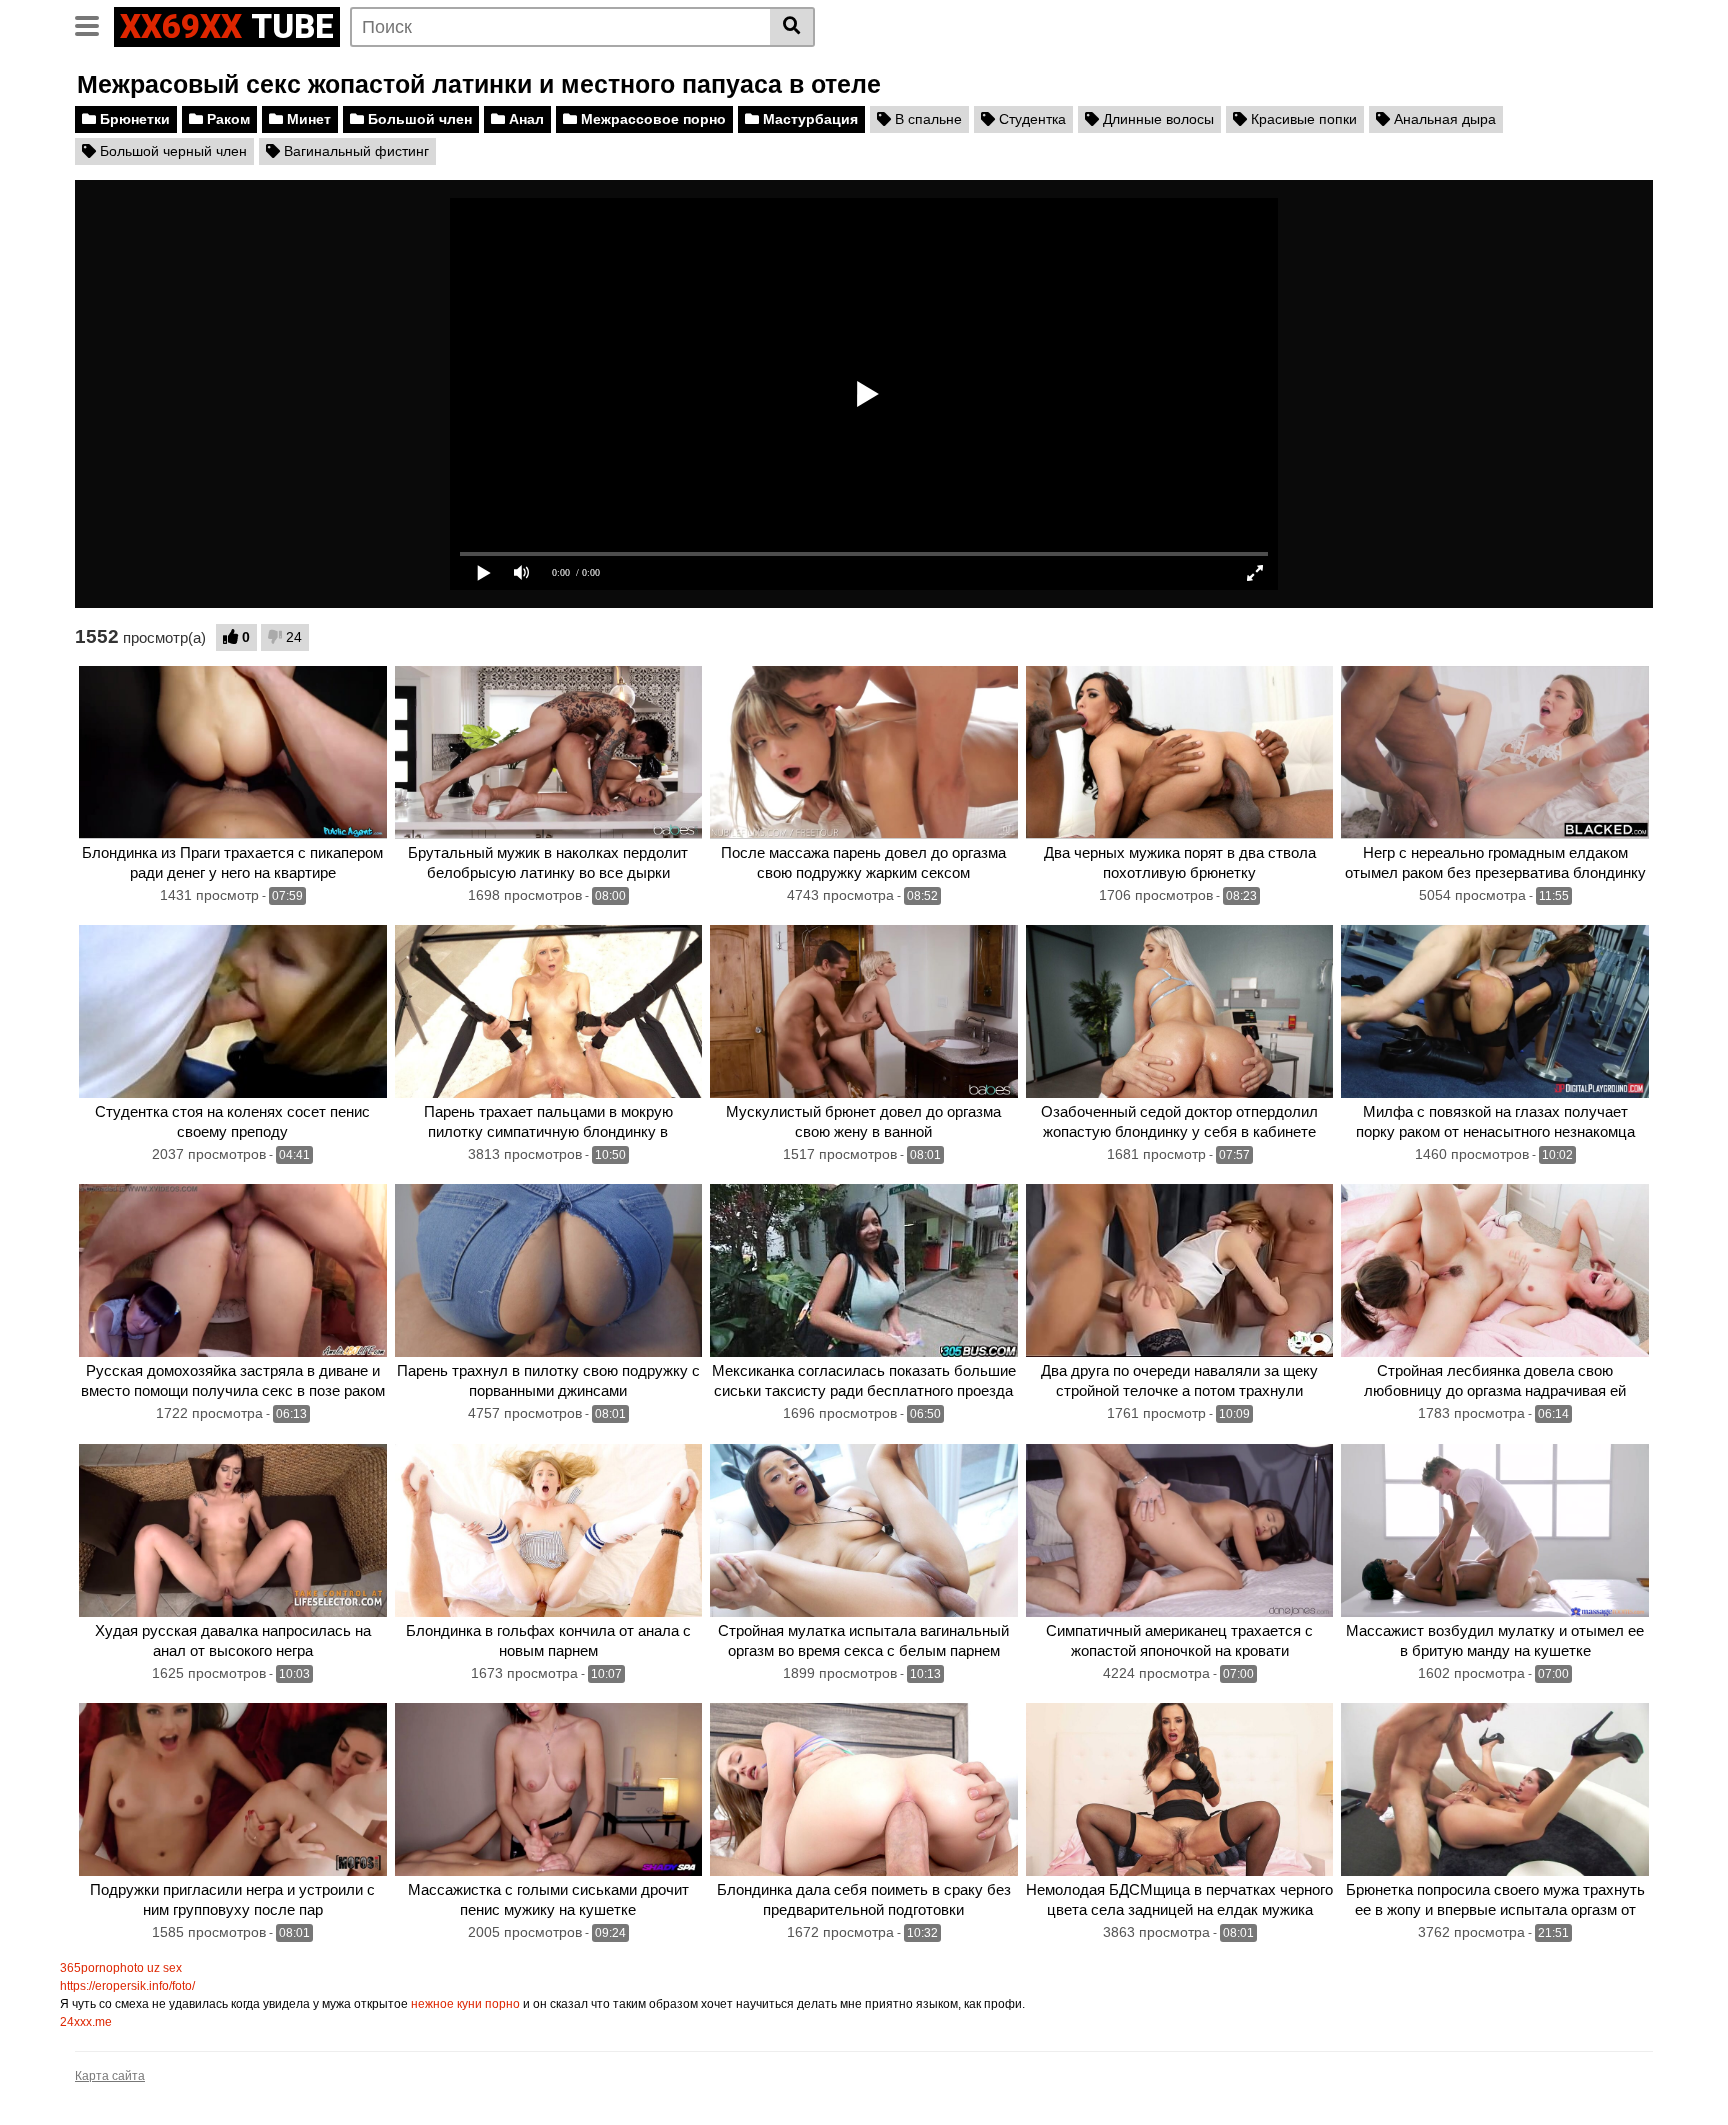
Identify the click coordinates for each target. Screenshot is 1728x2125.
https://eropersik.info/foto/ (127, 1986)
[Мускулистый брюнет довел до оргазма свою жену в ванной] (864, 1011)
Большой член (418, 119)
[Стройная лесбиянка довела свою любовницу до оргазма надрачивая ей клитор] (1495, 1270)
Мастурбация (808, 119)
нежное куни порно (465, 2004)
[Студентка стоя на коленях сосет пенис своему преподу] (233, 1011)
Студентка (1030, 119)
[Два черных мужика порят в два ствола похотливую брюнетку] (1180, 752)
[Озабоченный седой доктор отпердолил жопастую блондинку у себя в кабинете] (1180, 1011)
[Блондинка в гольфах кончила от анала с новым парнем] (549, 1530)
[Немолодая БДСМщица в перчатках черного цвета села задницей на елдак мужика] (1180, 1789)
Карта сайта (110, 2076)
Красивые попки (1302, 119)
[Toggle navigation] (94, 24)
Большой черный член (171, 151)
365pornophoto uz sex (121, 1968)
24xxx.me (86, 2022)
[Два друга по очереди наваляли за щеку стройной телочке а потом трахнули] (1180, 1270)
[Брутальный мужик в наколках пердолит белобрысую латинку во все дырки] (549, 752)
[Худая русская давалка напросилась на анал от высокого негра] (233, 1530)
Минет (307, 119)
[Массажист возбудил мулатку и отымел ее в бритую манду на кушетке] (1495, 1530)
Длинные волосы (1156, 119)
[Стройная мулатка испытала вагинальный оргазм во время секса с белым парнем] (864, 1530)
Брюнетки (133, 119)
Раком (226, 119)
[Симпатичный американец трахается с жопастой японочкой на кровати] (1180, 1530)
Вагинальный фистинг (354, 151)
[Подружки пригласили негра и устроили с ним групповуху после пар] (233, 1789)
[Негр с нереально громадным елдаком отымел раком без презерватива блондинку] (1495, 752)
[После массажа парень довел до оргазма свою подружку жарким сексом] (864, 752)
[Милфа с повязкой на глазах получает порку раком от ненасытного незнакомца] (1495, 1011)
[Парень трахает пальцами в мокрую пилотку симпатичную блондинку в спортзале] (549, 1011)
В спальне (926, 119)
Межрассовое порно (651, 119)
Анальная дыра (1443, 119)
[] (792, 27)
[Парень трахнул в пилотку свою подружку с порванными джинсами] (549, 1270)
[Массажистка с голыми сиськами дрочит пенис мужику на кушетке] (549, 1789)
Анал (524, 119)
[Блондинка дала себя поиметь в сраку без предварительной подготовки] (864, 1789)
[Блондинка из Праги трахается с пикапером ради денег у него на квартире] (233, 752)
